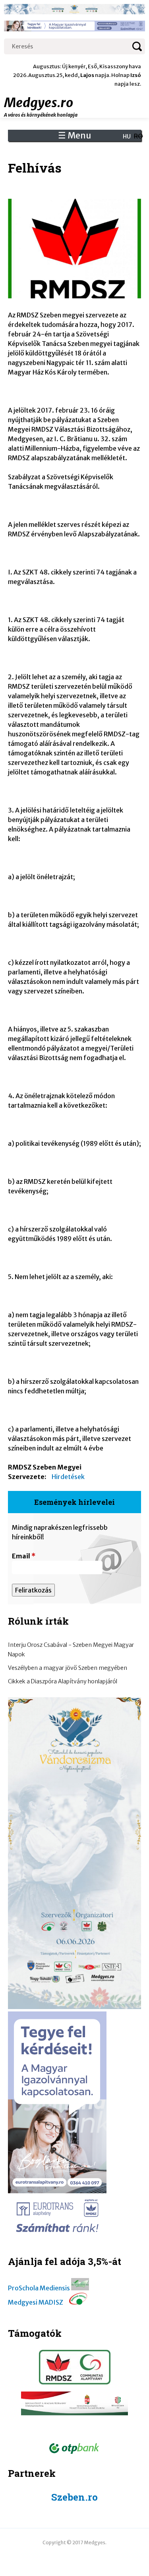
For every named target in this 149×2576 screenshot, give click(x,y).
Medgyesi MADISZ (36, 2302)
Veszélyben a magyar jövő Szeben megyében (68, 1668)
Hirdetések (68, 1477)
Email (24, 1556)
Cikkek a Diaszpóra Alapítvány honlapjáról (63, 1681)
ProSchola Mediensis (39, 2288)
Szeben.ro (74, 2497)
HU (127, 136)
